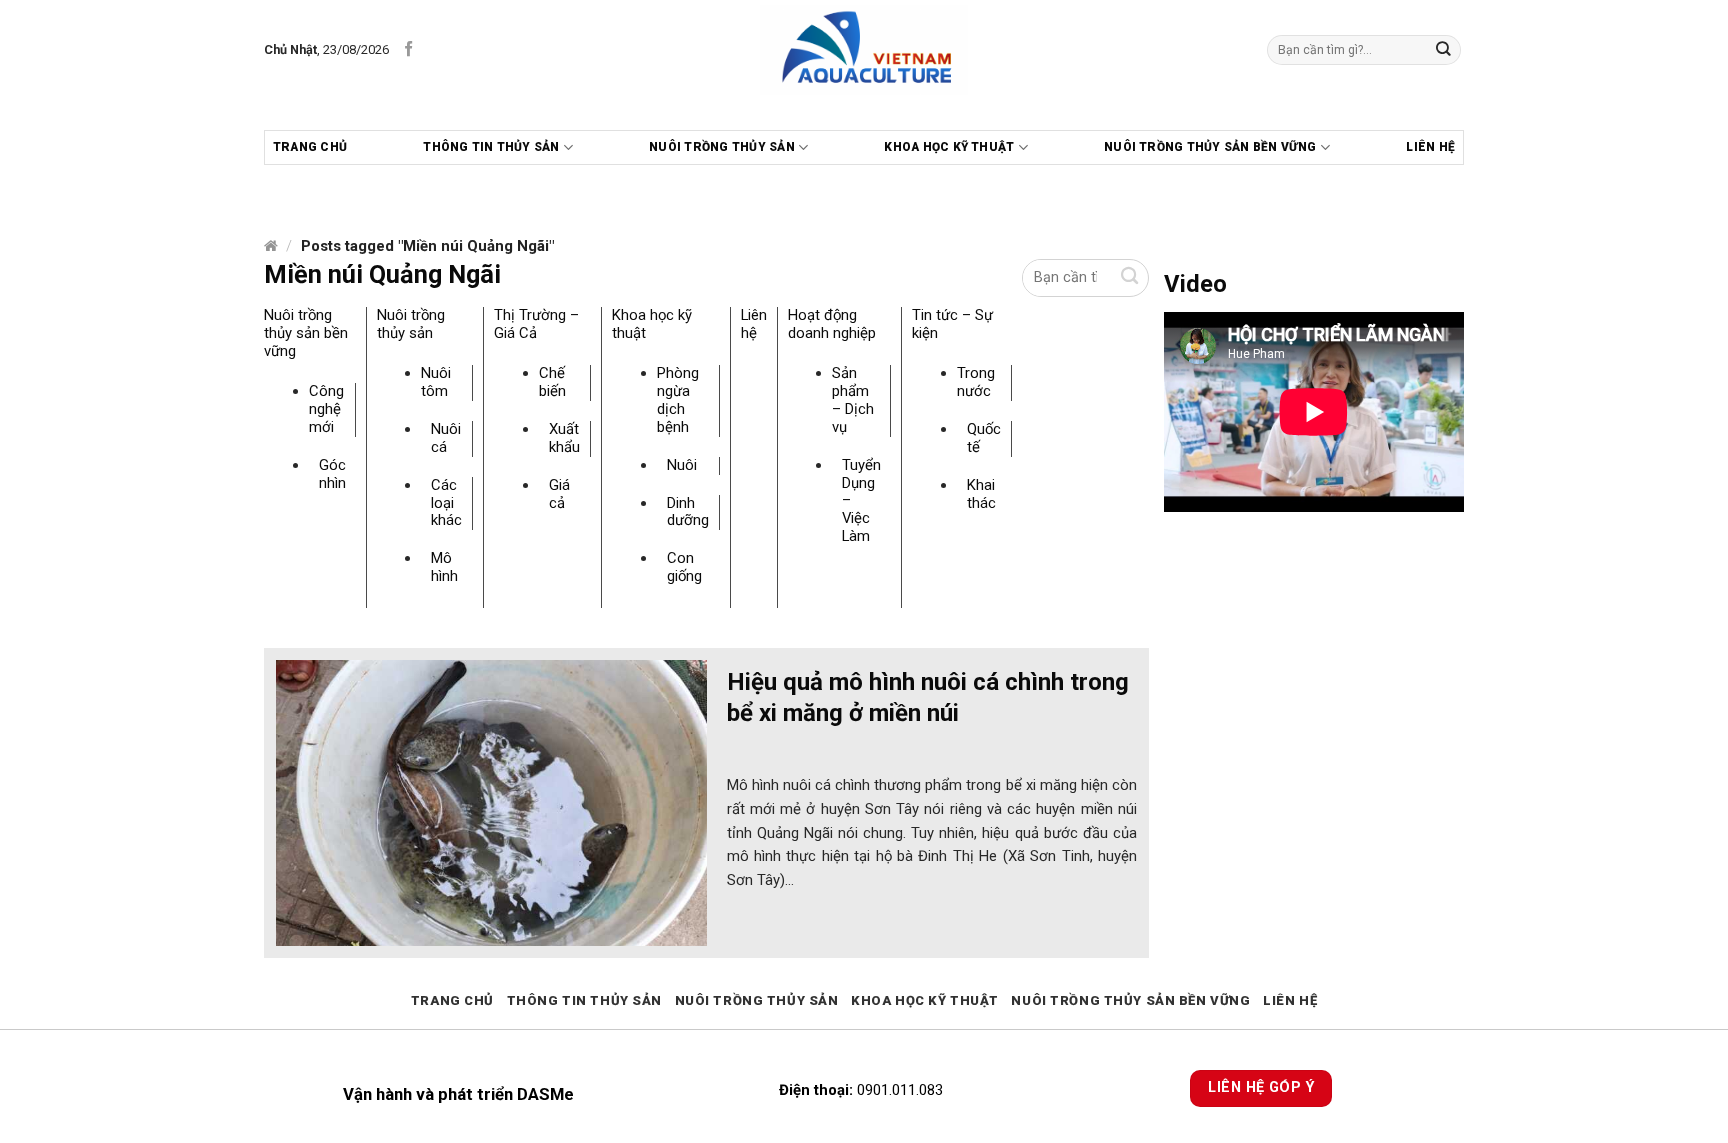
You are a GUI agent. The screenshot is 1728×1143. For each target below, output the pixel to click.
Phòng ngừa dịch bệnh (678, 400)
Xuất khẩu (564, 438)
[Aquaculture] (864, 50)
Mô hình (444, 567)
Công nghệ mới (326, 409)
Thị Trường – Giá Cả (536, 324)
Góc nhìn (332, 474)
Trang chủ (310, 147)
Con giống (684, 567)
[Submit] (1444, 49)
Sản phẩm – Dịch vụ (853, 400)
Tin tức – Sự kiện (952, 324)
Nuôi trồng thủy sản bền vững (1210, 147)
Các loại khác (446, 503)
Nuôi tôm (436, 382)
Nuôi (682, 465)
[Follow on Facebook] (408, 49)
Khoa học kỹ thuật (949, 147)
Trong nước (976, 382)
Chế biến (552, 382)
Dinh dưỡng (688, 512)
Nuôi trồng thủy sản (722, 147)
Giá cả (559, 494)
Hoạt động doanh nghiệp (832, 324)
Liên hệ (1430, 147)
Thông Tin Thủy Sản (491, 147)
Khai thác (981, 494)
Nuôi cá (446, 438)
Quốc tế (984, 438)
